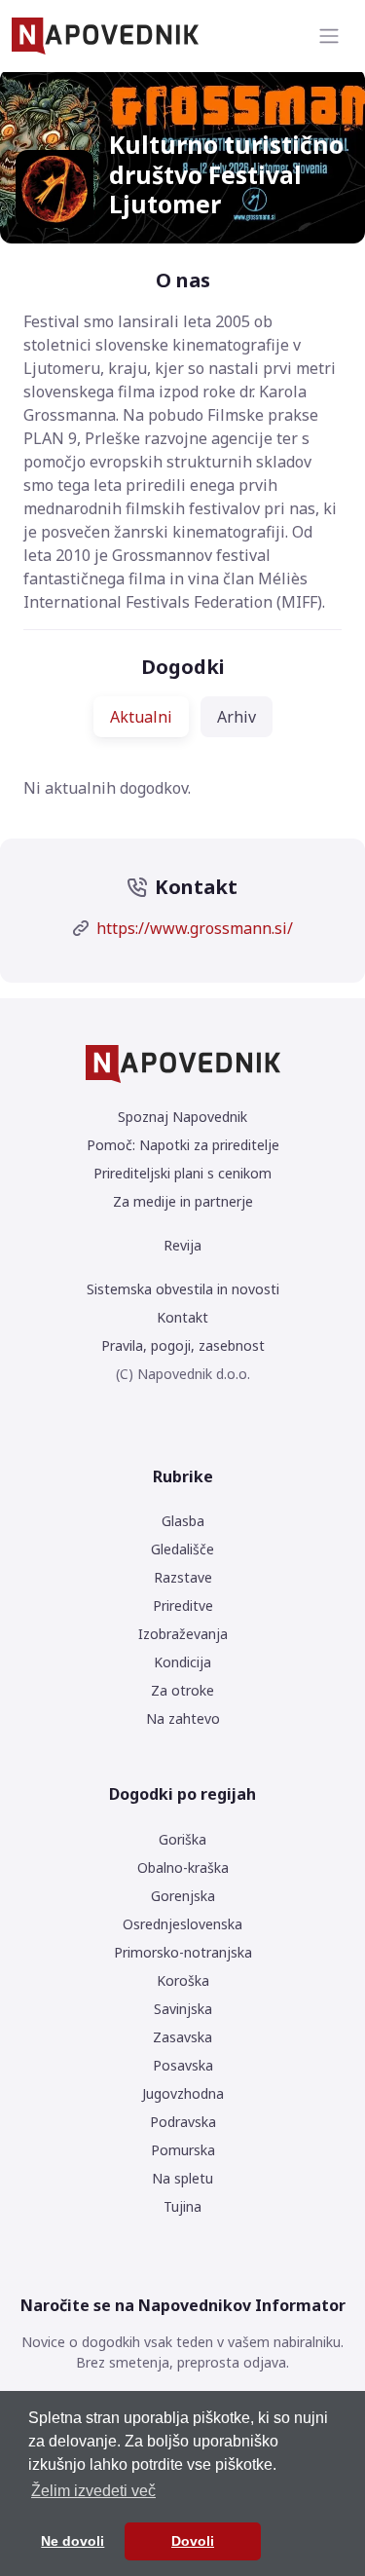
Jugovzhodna (183, 2093)
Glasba (183, 1521)
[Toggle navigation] (329, 36)
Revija (182, 1245)
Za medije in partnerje (183, 1201)
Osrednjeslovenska (182, 1924)
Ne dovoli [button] (73, 2541)
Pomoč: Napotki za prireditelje (183, 1145)
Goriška (182, 1839)
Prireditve (183, 1605)
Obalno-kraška (183, 1867)
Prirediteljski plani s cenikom (182, 1173)
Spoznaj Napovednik (182, 1117)
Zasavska (182, 2037)
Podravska (183, 2122)
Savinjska (183, 2009)
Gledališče (182, 1549)
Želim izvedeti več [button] (93, 2491)
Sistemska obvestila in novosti (183, 1289)
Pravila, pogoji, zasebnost (183, 1345)
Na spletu (182, 2178)
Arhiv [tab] (237, 717)
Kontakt (182, 1317)
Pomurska (183, 2150)
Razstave (183, 1577)
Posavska (183, 2065)
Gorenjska (183, 1896)
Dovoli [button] (193, 2541)
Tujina (182, 2206)
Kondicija (182, 1662)
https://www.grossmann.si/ (195, 928)
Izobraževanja (183, 1634)
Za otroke (182, 1690)
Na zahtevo (183, 1718)
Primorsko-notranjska (183, 1952)
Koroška (183, 1980)
